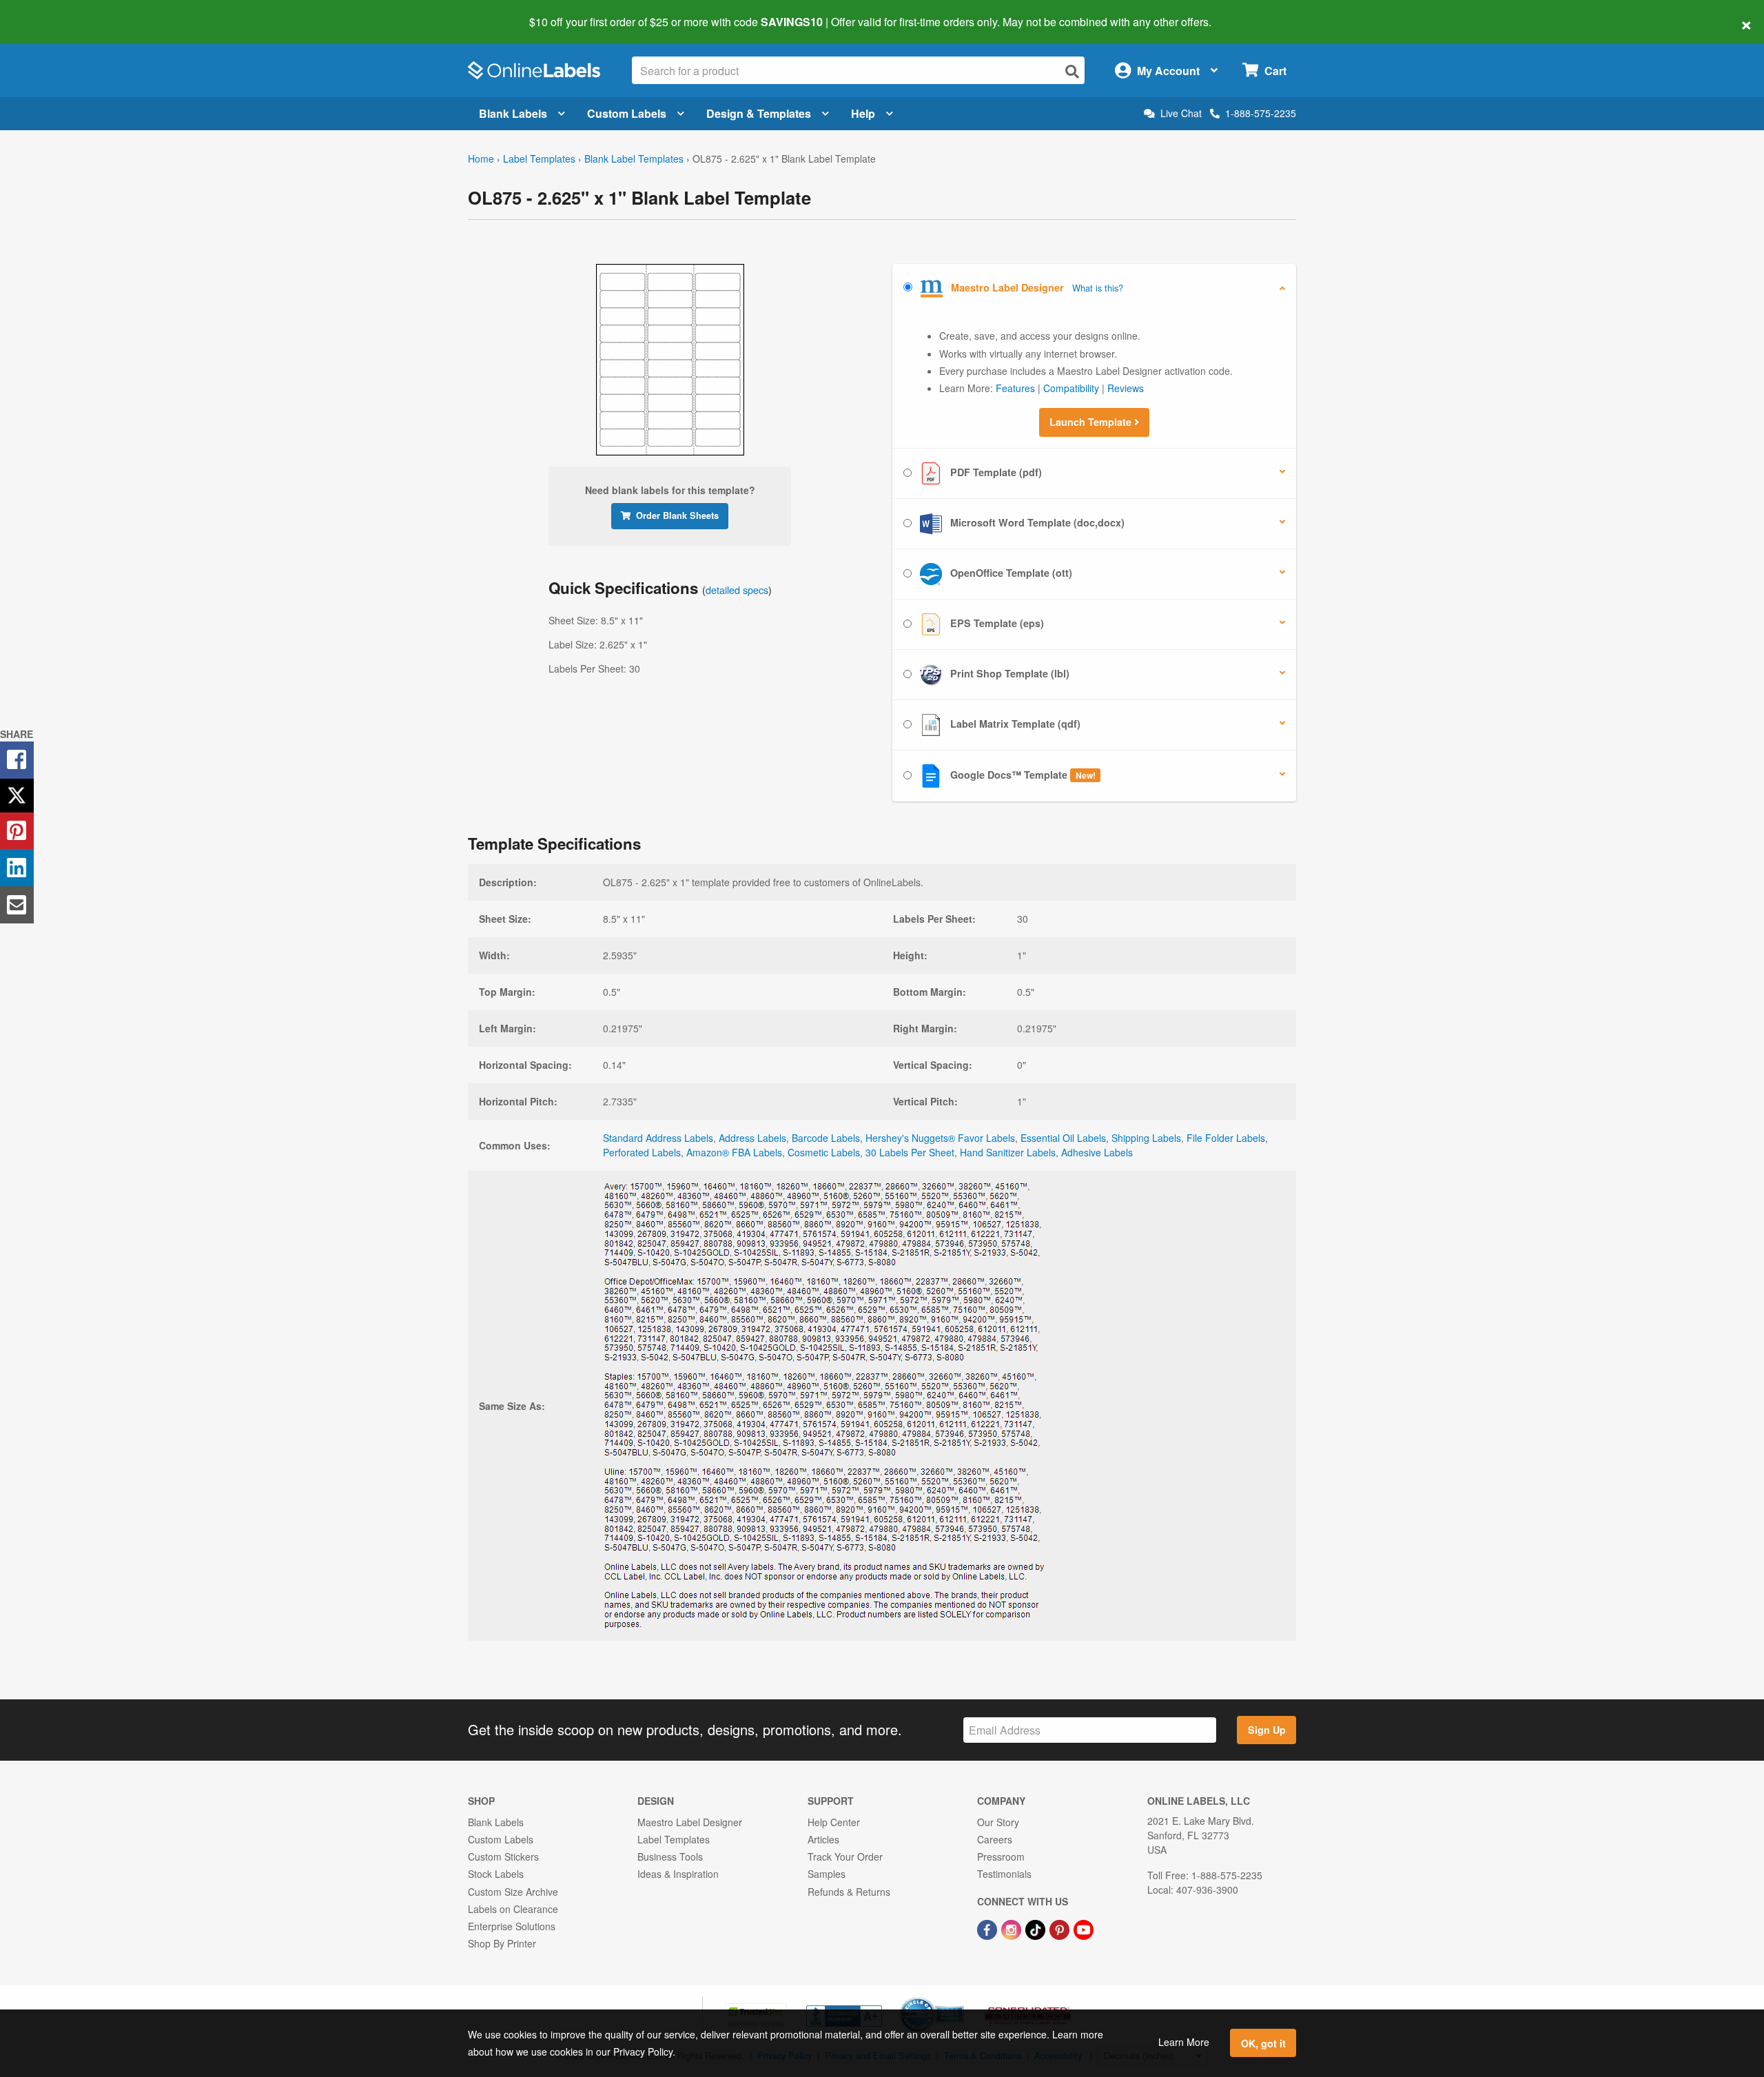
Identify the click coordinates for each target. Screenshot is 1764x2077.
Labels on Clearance (513, 1909)
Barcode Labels (826, 1138)
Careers (995, 1839)
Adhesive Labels (1097, 1152)
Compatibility (1071, 388)
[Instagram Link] (1013, 1928)
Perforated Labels (642, 1152)
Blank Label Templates (634, 158)
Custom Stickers (503, 1856)
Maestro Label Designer (690, 1822)
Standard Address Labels (658, 1138)
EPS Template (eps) (996, 623)
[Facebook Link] (988, 1928)
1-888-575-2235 (1261, 113)
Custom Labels (627, 113)
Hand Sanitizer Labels (1008, 1152)
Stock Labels (496, 1874)
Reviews (1126, 388)
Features (1015, 388)
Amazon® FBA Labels (734, 1152)
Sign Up (1267, 1730)
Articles (823, 1839)
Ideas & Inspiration (678, 1874)
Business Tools (670, 1856)
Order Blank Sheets (677, 515)
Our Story (998, 1822)
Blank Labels (513, 113)
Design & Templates (759, 113)
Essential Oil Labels (1063, 1138)
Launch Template (1092, 422)
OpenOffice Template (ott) (1010, 573)
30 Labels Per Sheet (910, 1152)
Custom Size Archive (513, 1892)
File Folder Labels (1226, 1138)
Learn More (1184, 2042)
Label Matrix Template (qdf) (1014, 724)
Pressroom (1001, 1856)
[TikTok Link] (1037, 1928)
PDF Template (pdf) (995, 472)
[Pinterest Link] (1061, 1928)
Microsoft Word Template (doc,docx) (1036, 522)
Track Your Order (845, 1856)
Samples (827, 1874)
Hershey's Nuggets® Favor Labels (940, 1138)
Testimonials (1004, 1874)
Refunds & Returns (849, 1892)
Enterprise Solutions (512, 1926)
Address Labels (752, 1138)
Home (481, 158)
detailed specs (737, 590)
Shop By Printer (502, 1943)
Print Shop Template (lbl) (1008, 673)
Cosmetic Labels (824, 1152)
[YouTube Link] (1084, 1928)
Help (863, 113)
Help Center (834, 1822)
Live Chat (1181, 113)
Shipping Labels (1146, 1138)
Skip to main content (50, 12)
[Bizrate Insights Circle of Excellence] (959, 1998)
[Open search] (1072, 71)
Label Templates (539, 158)
